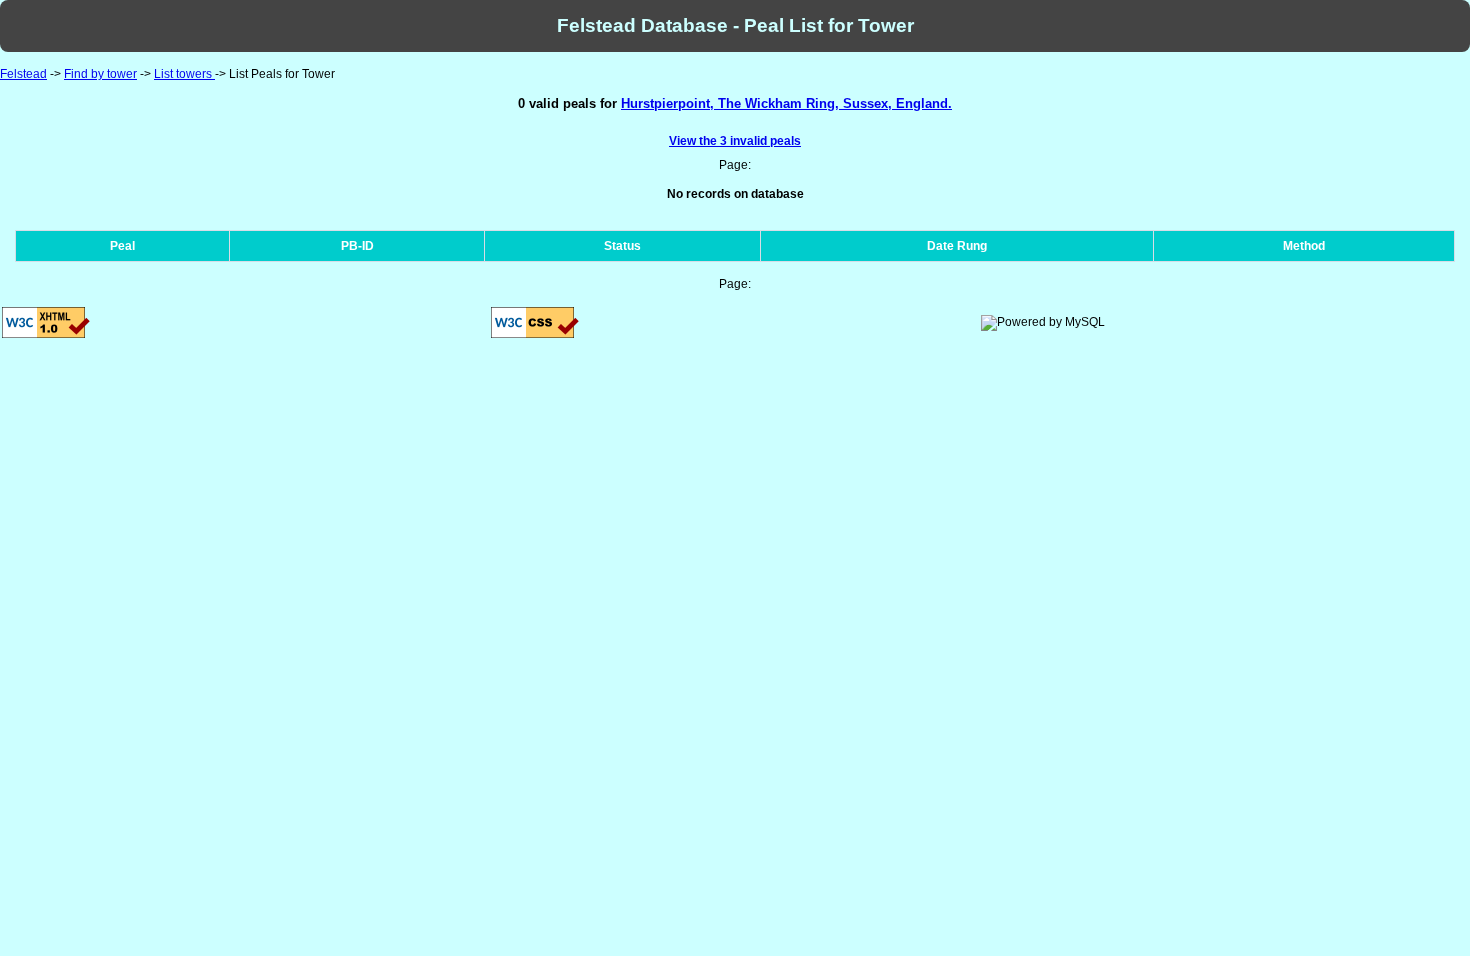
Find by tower (100, 74)
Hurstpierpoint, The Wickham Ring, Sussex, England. (786, 103)
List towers (184, 74)
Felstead (23, 74)
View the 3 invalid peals (735, 141)
